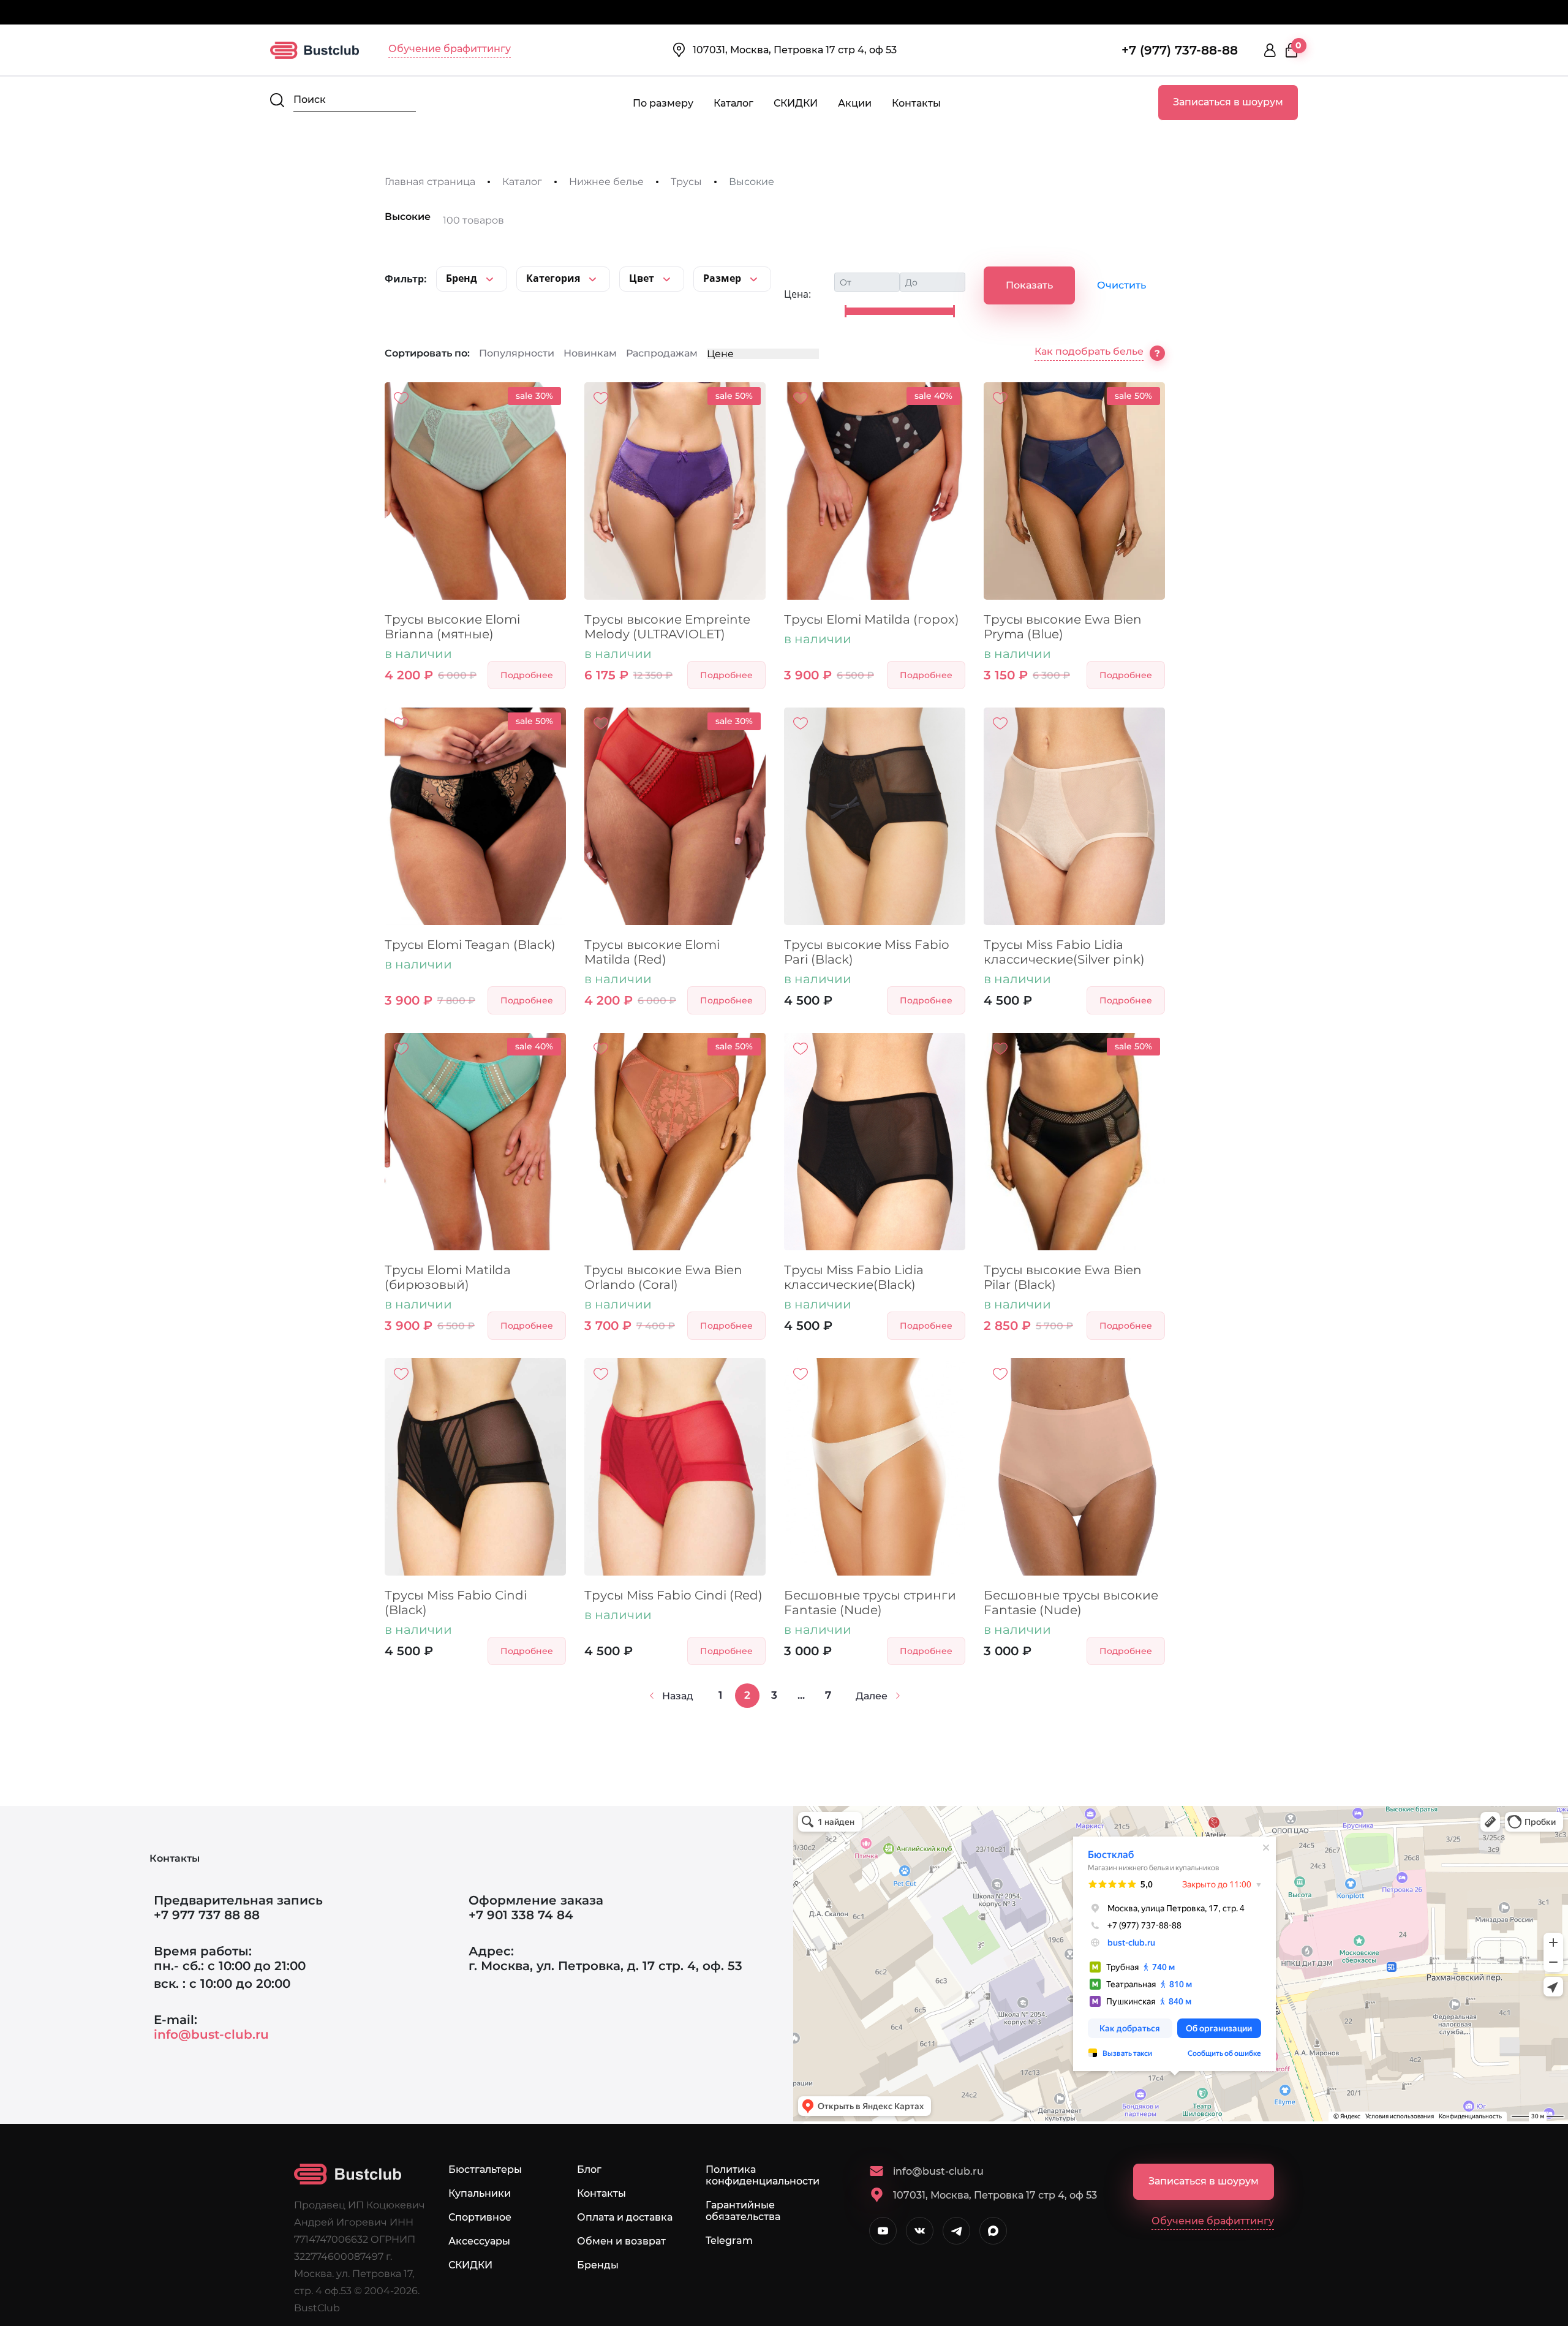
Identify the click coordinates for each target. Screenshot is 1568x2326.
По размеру (663, 103)
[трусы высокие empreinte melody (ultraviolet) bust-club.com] (675, 491)
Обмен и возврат (621, 2241)
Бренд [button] (463, 278)
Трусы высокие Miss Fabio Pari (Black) (867, 952)
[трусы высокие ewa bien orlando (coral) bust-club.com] (675, 1142)
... (801, 1695)
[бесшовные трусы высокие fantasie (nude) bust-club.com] (1074, 1467)
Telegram (729, 2241)
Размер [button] (723, 278)
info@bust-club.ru (211, 2034)
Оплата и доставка (625, 2217)
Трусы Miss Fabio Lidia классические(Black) (854, 1277)
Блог (589, 2169)
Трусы (686, 182)
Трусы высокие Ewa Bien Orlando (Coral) (663, 1277)
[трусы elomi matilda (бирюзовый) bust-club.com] (475, 1142)
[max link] (993, 2231)
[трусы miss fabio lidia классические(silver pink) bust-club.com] (1074, 816)
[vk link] (920, 2231)
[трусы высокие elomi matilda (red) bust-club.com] (675, 816)
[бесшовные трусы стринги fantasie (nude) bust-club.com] (875, 1467)
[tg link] (956, 2231)
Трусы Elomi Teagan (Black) (470, 945)
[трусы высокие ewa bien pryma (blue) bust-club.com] (1074, 491)
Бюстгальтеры (485, 2169)
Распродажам (662, 353)
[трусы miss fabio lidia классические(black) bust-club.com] (875, 1142)
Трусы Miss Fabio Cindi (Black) (456, 1603)
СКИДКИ (796, 103)
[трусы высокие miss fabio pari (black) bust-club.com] (875, 816)
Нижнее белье (606, 182)
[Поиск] (277, 100)
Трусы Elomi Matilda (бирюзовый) (448, 1277)
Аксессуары (479, 2241)
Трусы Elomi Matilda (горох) (872, 619)
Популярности (517, 353)
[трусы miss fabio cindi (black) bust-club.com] (475, 1467)
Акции (855, 103)
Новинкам (590, 353)
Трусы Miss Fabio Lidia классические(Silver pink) (1064, 952)
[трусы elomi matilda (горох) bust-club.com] (875, 491)
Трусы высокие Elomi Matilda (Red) (652, 952)
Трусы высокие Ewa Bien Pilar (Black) (1063, 1277)
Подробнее (527, 675)
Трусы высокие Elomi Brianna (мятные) (452, 627)
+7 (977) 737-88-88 (1180, 50)
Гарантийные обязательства (743, 2211)
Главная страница (430, 182)
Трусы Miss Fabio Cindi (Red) (673, 1595)
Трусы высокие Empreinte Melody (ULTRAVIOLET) (667, 627)
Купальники (480, 2193)
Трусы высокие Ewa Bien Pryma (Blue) (1063, 627)
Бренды (598, 2265)
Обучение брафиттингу (450, 49)
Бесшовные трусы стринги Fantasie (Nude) (870, 1603)
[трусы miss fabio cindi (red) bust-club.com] (675, 1467)
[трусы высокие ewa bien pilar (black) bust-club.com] (1074, 1142)
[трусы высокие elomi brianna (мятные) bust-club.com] (475, 491)
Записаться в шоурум (1228, 102)
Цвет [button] (643, 278)
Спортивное (480, 2217)
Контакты (916, 103)
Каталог (733, 103)
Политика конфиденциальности (763, 2175)
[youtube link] (883, 2231)
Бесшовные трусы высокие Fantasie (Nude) (1071, 1603)
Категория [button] (554, 278)
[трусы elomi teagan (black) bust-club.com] (475, 816)
